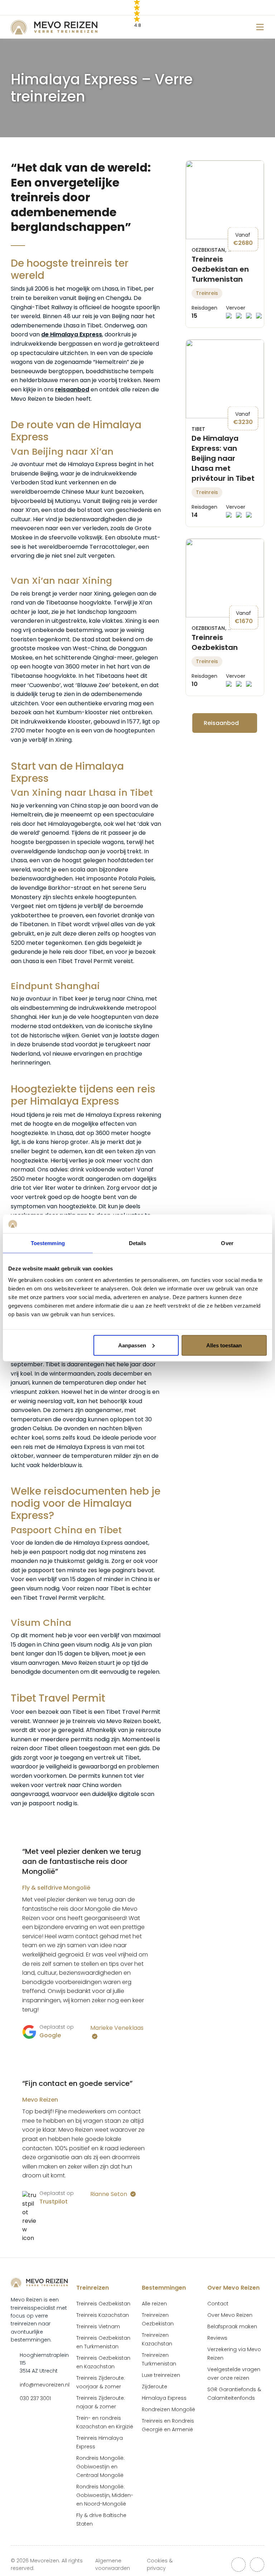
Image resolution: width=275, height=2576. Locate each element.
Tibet (198, 429)
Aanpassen (132, 1345)
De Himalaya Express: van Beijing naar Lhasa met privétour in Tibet (223, 458)
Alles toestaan (224, 1345)
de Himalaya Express (72, 334)
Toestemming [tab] (48, 1243)
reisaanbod (72, 389)
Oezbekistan (209, 250)
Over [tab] (227, 1243)
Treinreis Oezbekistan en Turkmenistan (220, 269)
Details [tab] (138, 1243)
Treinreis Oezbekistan (215, 642)
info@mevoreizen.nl (45, 2385)
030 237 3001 (35, 2398)
